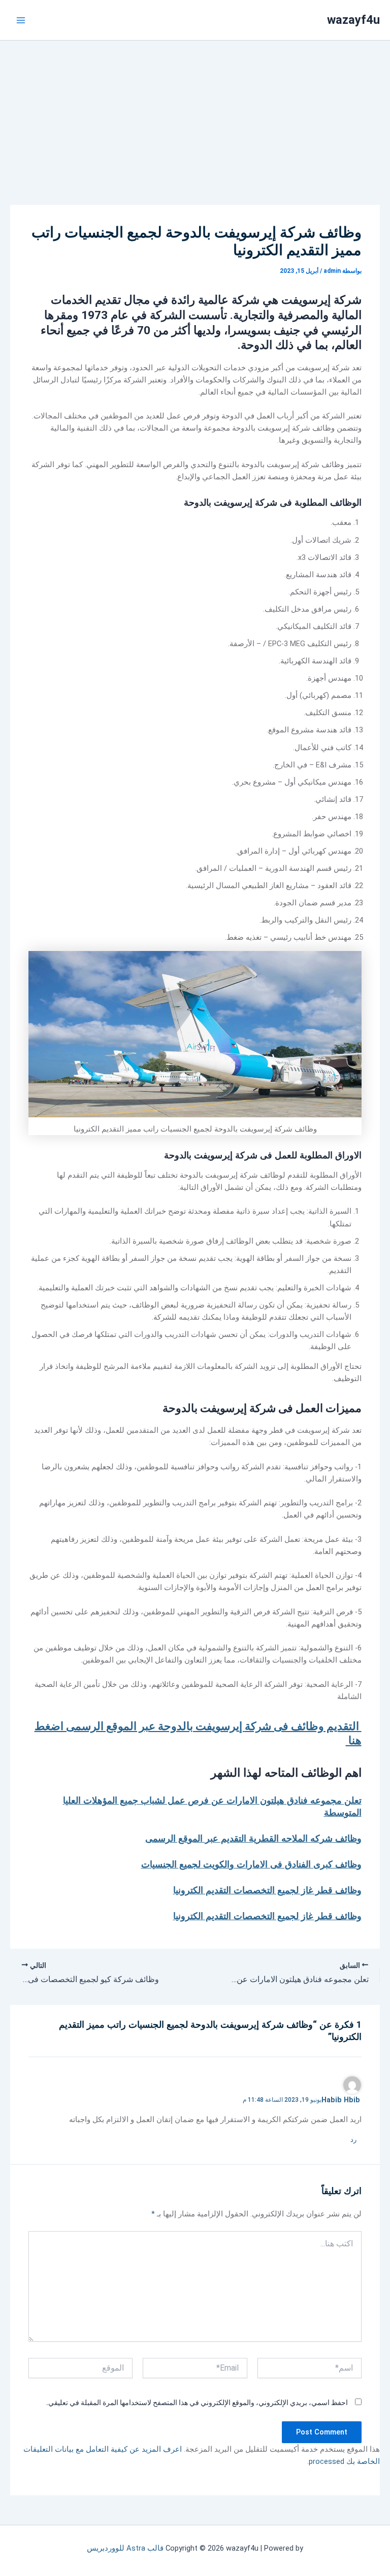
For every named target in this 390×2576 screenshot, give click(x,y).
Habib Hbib (341, 2100)
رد (353, 2140)
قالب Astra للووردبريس (125, 2548)
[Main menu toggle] (21, 20)
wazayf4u (353, 20)
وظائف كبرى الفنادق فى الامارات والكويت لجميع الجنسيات (251, 1864)
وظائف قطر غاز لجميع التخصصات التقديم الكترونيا (267, 1890)
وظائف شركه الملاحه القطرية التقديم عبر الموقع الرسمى (253, 1838)
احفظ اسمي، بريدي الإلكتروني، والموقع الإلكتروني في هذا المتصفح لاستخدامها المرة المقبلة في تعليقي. (197, 2403)
